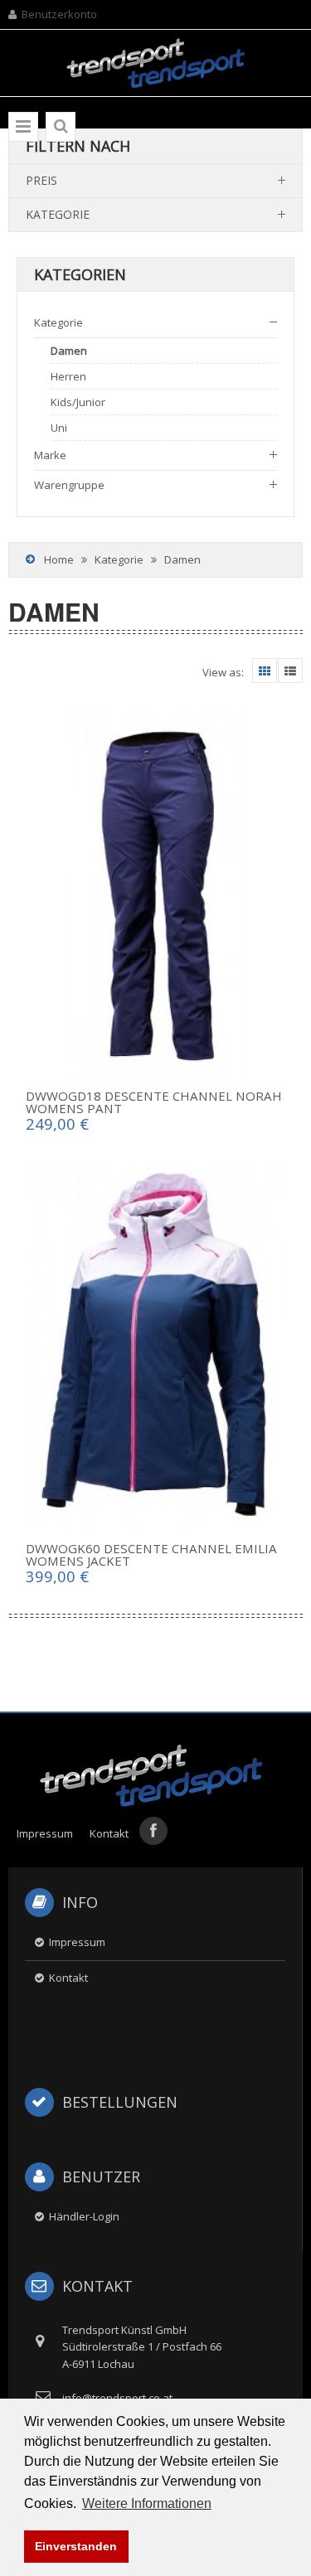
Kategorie (119, 559)
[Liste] (290, 671)
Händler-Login (84, 2216)
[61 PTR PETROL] (155, 1346)
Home (59, 559)
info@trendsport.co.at (117, 2398)
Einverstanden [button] (76, 2546)
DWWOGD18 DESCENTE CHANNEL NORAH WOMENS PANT (154, 1102)
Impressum (45, 1833)
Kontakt (109, 1833)
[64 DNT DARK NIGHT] (155, 893)
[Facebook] (153, 1831)
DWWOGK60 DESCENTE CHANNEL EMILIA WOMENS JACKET (151, 1554)
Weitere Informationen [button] (147, 2503)
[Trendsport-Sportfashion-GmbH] (155, 48)
